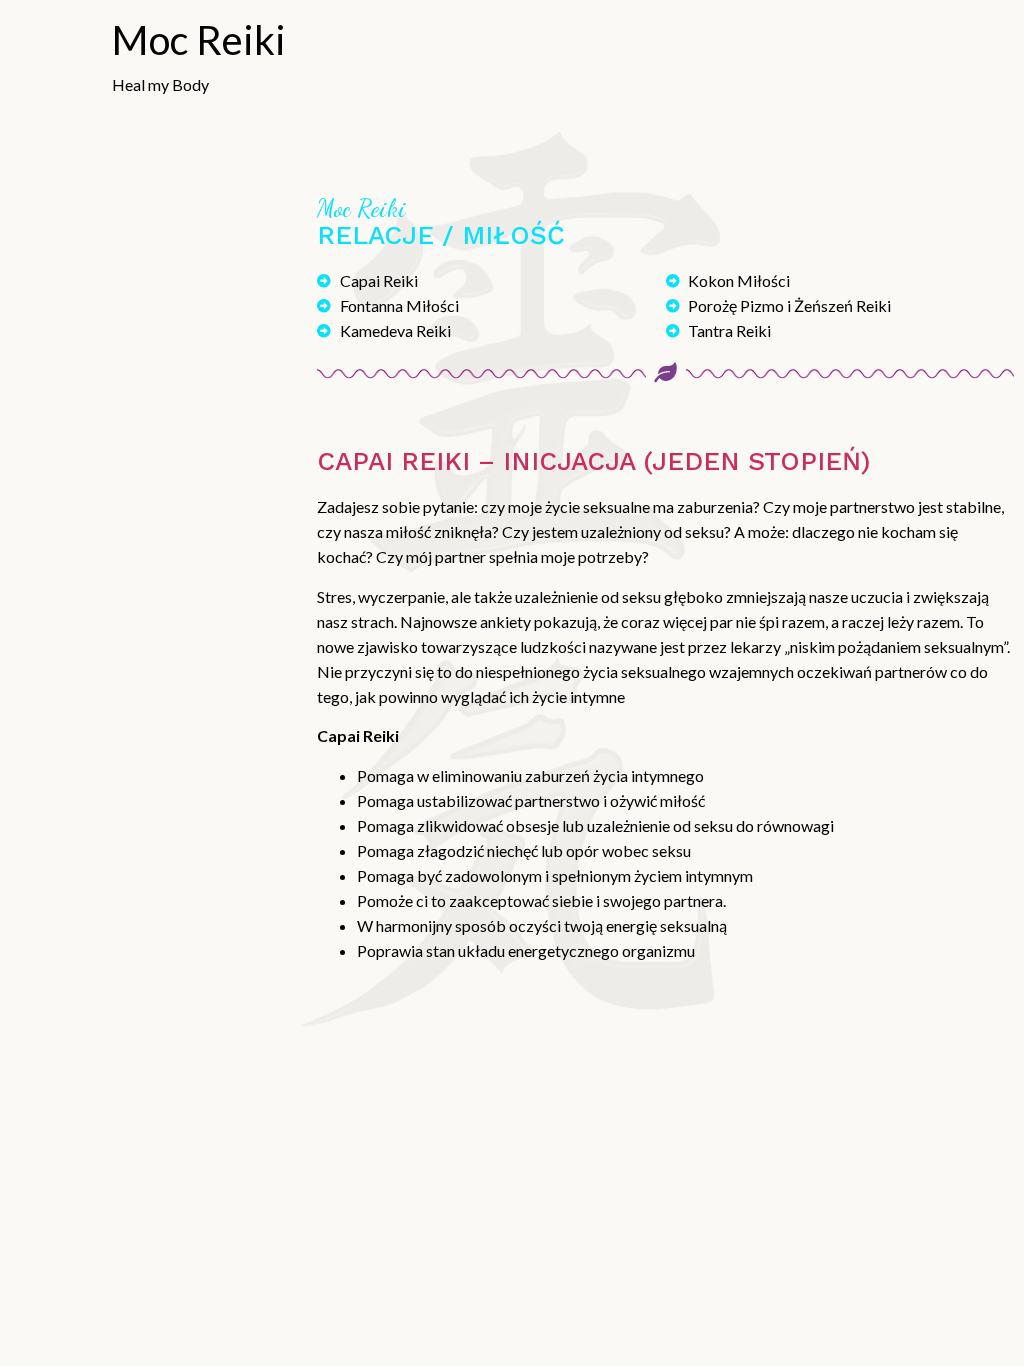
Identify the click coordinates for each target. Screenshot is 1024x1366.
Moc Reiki (199, 40)
